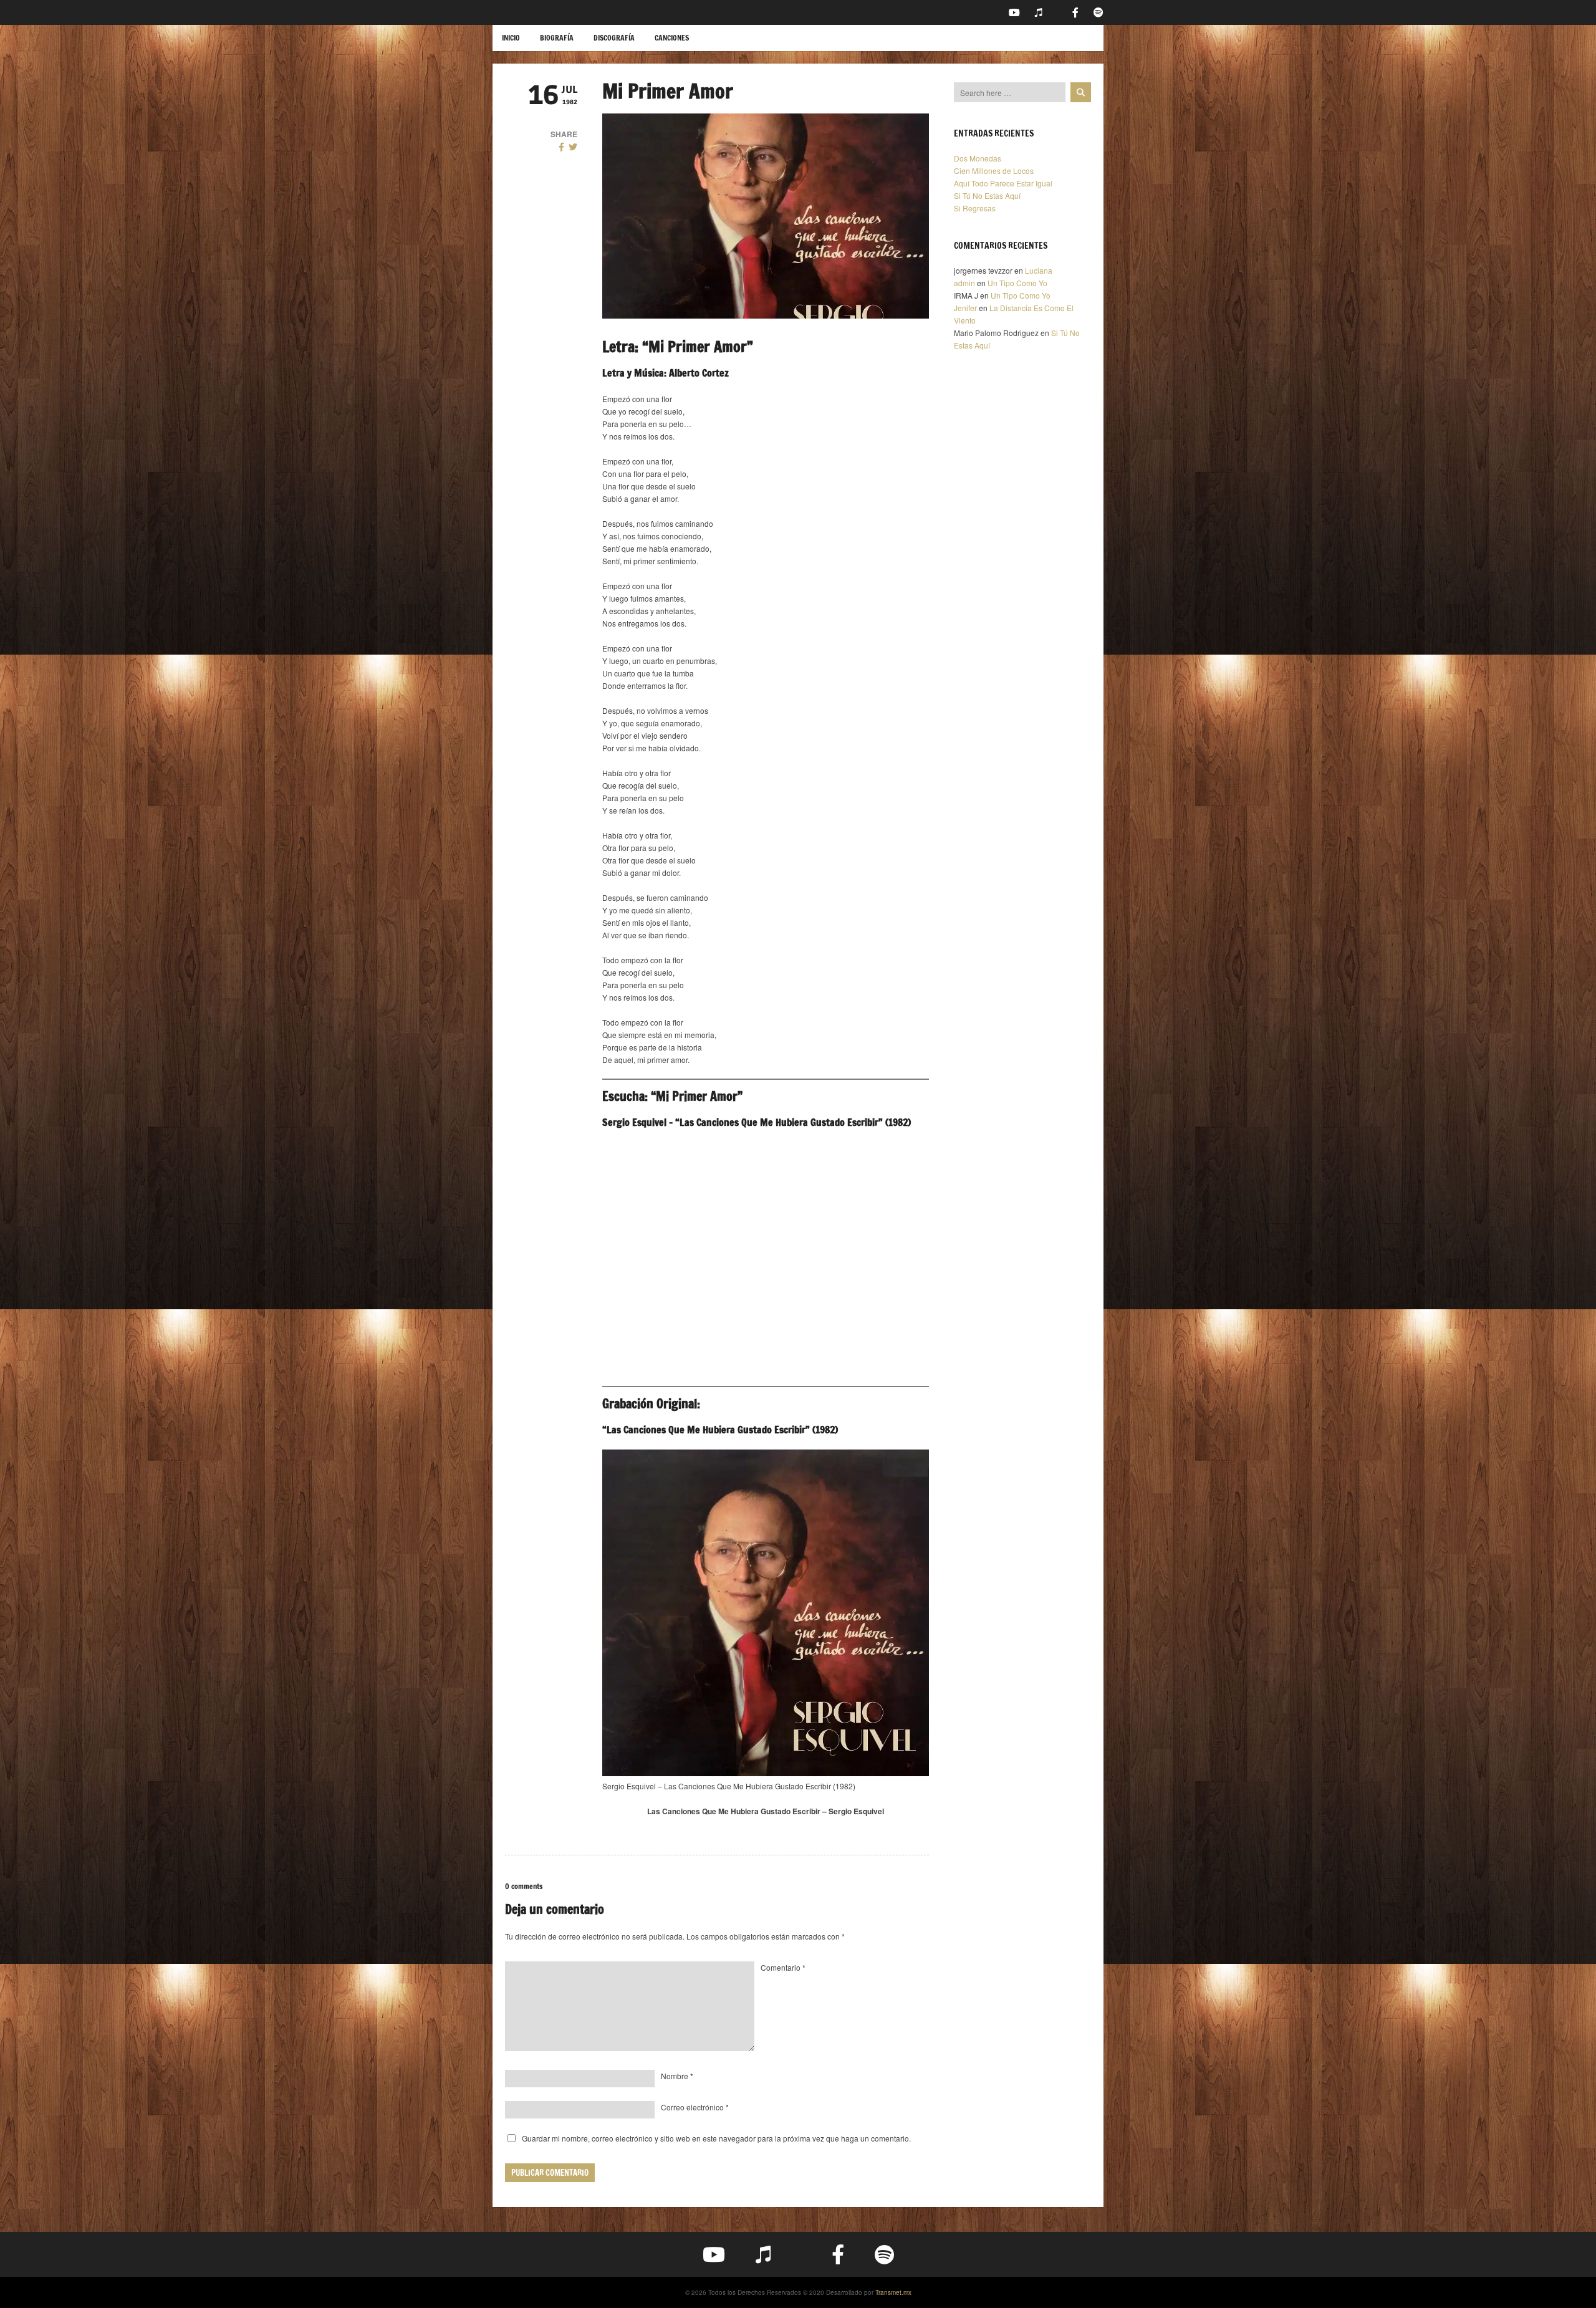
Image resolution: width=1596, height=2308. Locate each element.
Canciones (672, 38)
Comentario (783, 1967)
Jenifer (965, 308)
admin (964, 283)
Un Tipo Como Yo (1017, 283)
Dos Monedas (978, 158)
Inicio (511, 38)
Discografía (614, 38)
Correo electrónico (695, 2107)
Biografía (557, 38)
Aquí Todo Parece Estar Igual (1003, 183)
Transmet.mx (893, 2292)
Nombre (677, 2076)
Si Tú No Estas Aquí (987, 195)
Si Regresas (975, 208)
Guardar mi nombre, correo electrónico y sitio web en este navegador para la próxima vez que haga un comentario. (716, 2138)
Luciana (1039, 270)
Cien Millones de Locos (994, 171)
